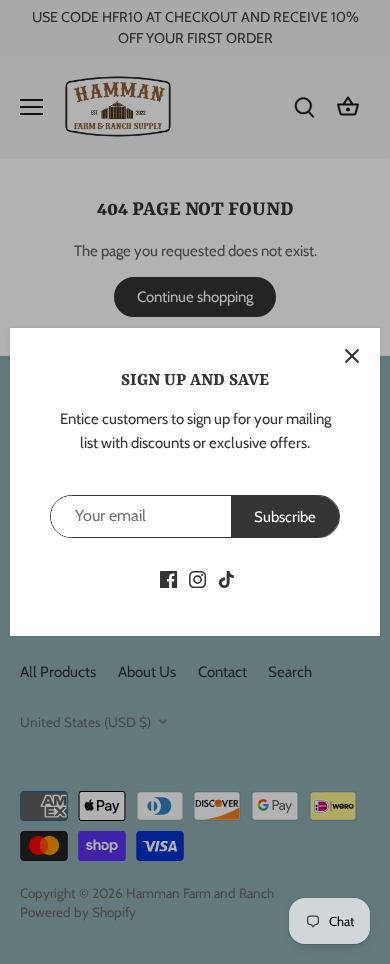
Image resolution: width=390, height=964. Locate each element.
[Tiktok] (226, 578)
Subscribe (285, 517)
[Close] (352, 356)
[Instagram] (197, 578)
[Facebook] (168, 578)
